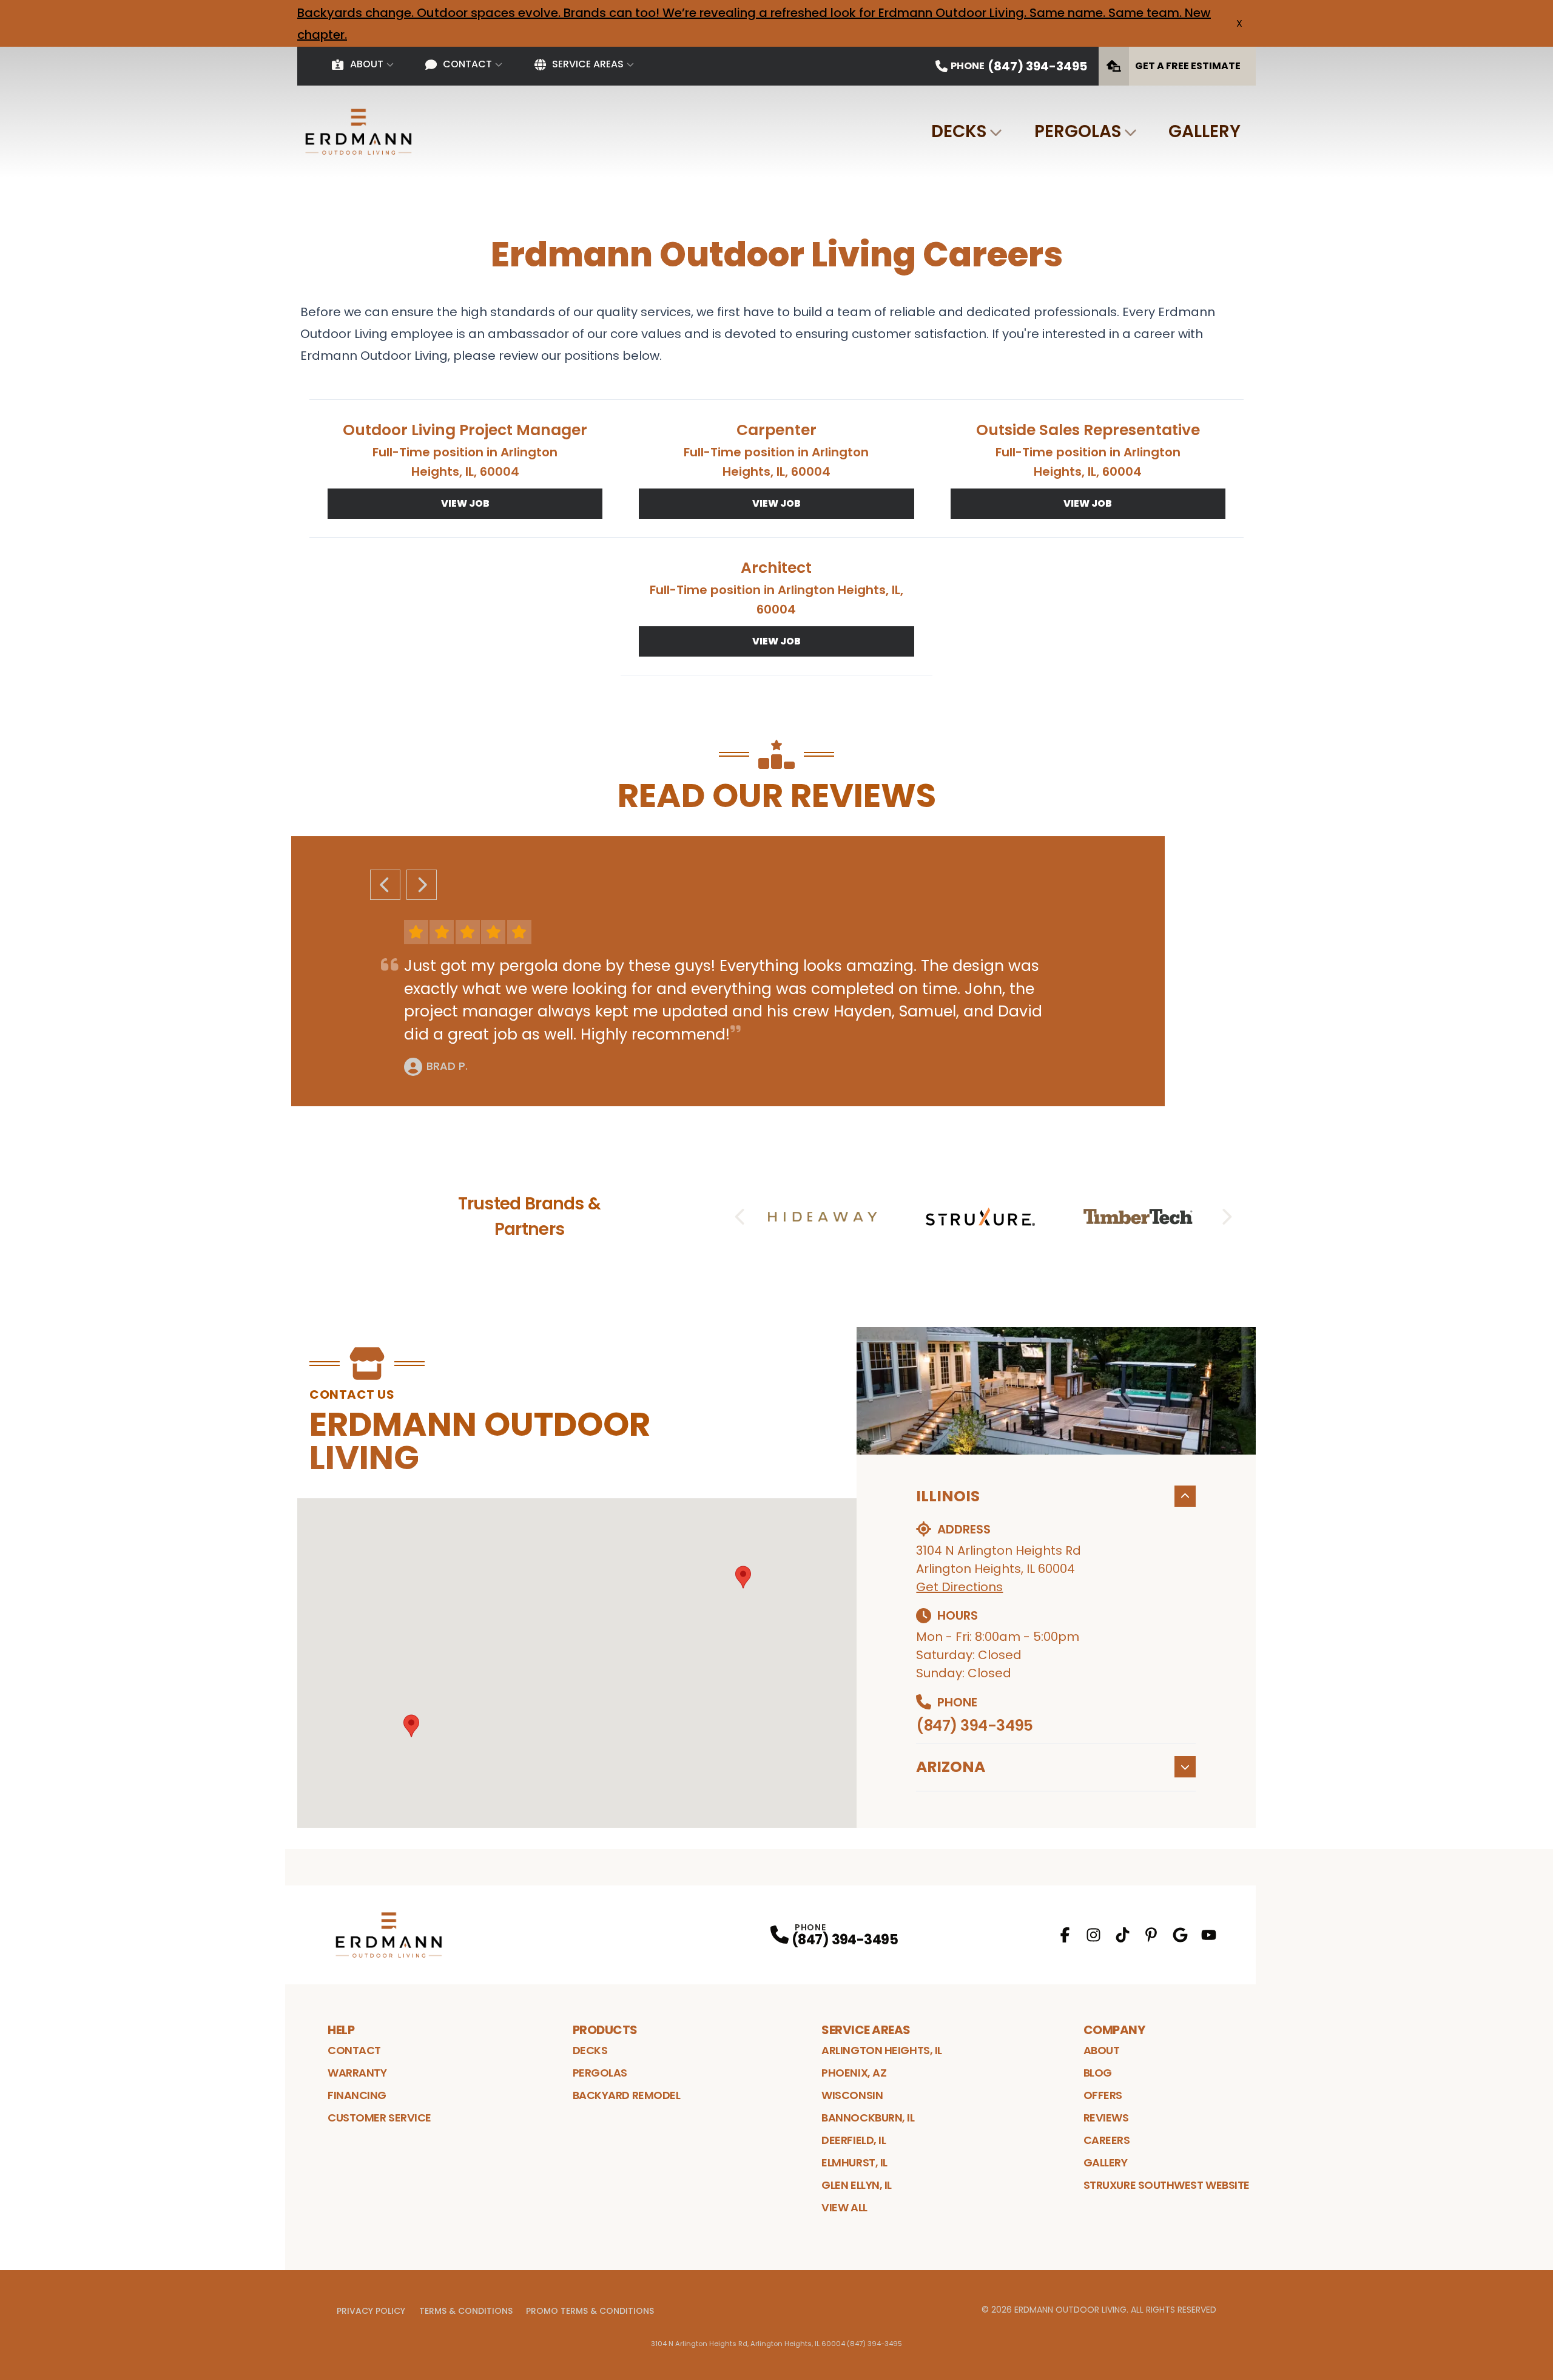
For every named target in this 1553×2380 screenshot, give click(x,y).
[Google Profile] (1180, 1935)
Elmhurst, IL (854, 2162)
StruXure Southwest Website (1167, 2185)
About (366, 64)
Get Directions (959, 1587)
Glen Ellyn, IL (857, 2185)
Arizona (951, 1767)
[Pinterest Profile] (1151, 1935)
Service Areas (588, 64)
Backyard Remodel (627, 2095)
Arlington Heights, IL (882, 2050)
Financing (357, 2095)
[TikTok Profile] (1123, 1935)
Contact (467, 64)
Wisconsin (852, 2095)
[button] (743, 1577)
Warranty (357, 2073)
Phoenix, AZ (854, 2073)
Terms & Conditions (466, 2311)
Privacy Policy (371, 2311)
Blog (1098, 2073)
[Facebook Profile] (1065, 1935)
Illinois (948, 1496)
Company (1114, 2030)
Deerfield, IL (854, 2140)
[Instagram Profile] (1093, 1935)
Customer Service (379, 2118)
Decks (959, 131)
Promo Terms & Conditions (590, 2311)
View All (844, 2207)
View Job (465, 503)
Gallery (1204, 131)
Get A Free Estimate (1188, 66)
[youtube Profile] (1209, 1935)
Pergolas (1078, 131)
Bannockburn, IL (868, 2118)
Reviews (1106, 2118)
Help (341, 2030)
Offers (1103, 2095)
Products (605, 2030)
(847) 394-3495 (974, 1726)
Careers (1107, 2140)
